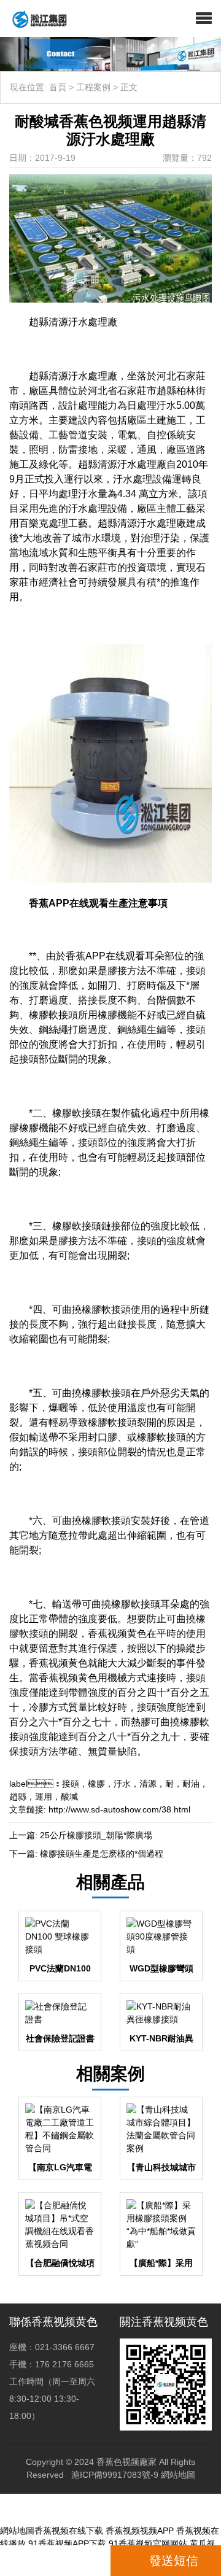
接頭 (71, 1784)
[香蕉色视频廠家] (35, 18)
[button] (204, 18)
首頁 (58, 87)
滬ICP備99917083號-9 (115, 2475)
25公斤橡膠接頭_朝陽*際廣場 (96, 1835)
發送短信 (174, 2561)
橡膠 (96, 1784)
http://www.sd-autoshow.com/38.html (119, 1809)
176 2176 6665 (59, 2561)
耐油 (191, 1784)
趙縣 (18, 1797)
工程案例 (93, 87)
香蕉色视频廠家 (126, 2462)
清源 (148, 1784)
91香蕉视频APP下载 (67, 2543)
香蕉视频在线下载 (69, 2531)
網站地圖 (178, 2475)
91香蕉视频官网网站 (148, 2543)
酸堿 (69, 1797)
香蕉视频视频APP (140, 2531)
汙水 (122, 1784)
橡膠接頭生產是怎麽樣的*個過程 (102, 1854)
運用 (44, 1797)
